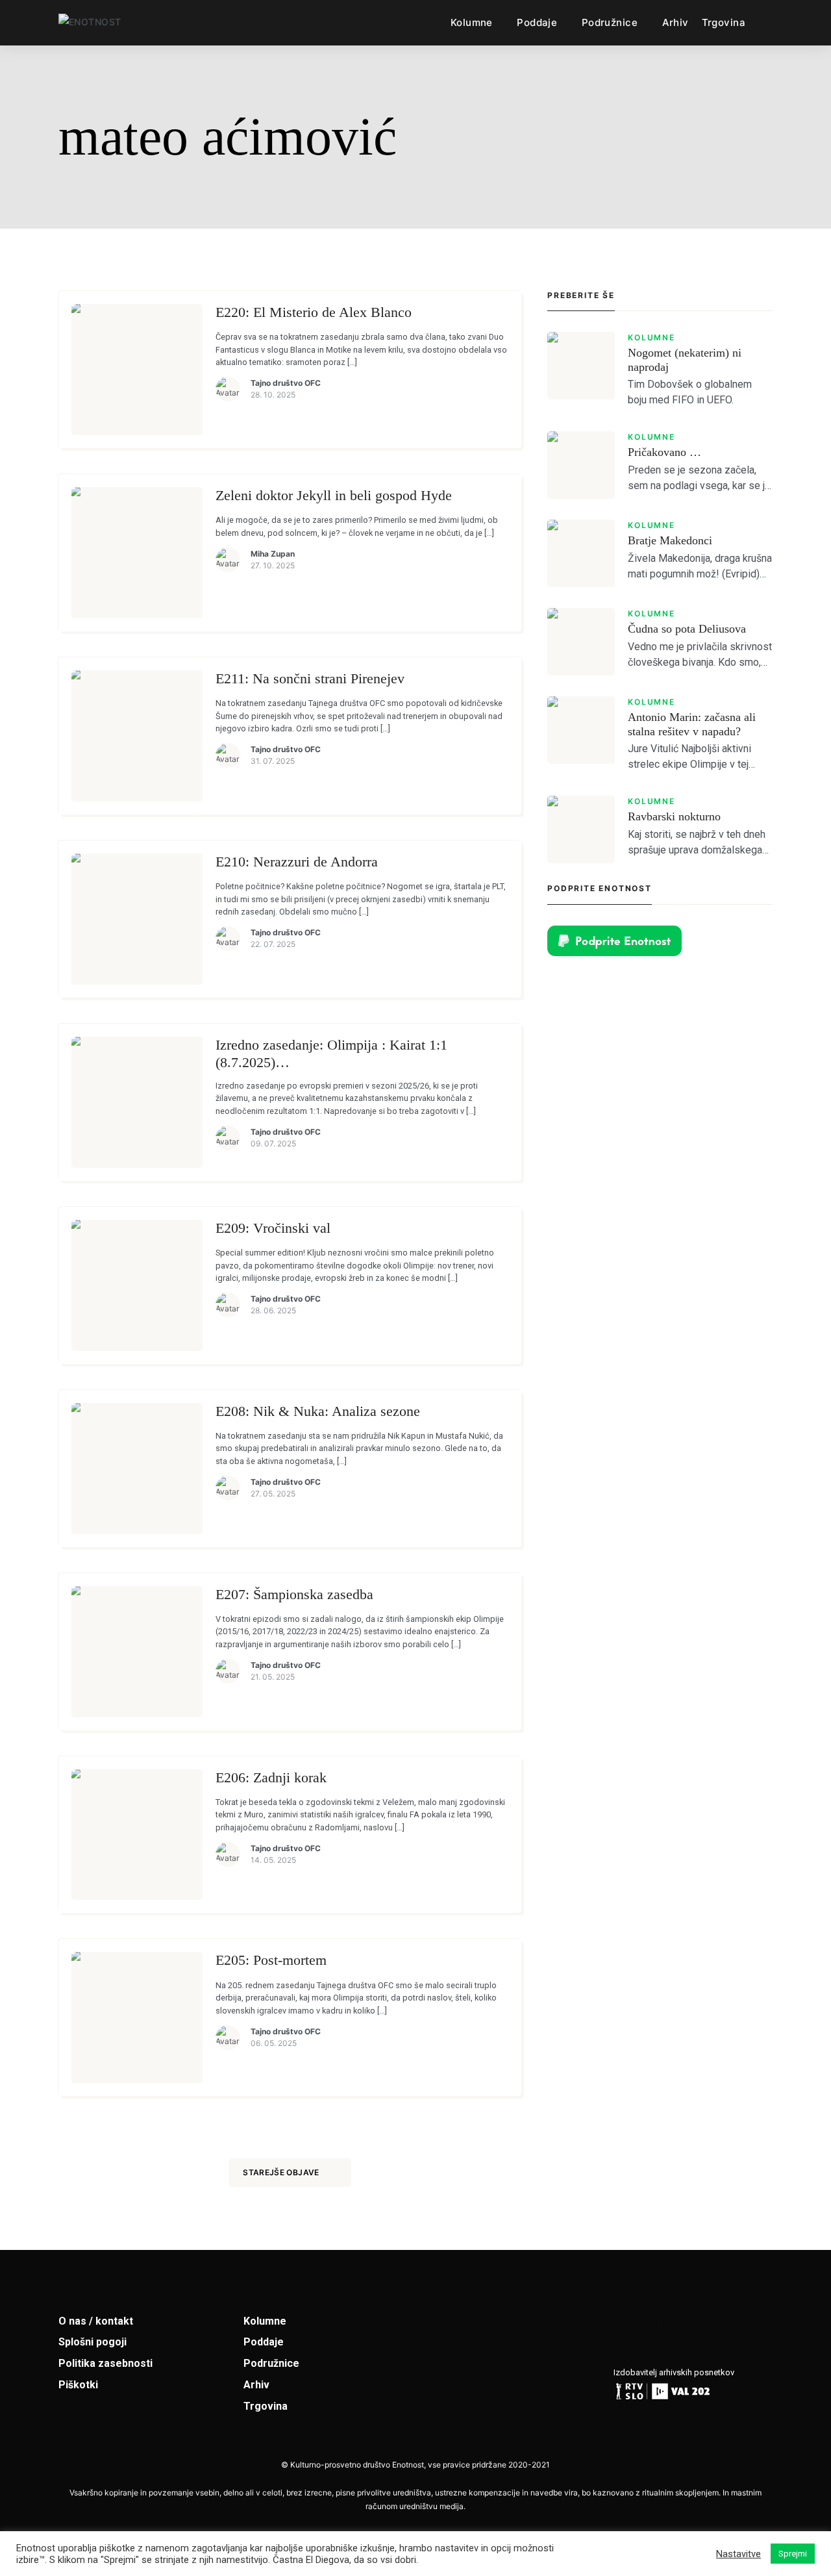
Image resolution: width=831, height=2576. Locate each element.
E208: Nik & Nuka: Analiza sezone (318, 1411)
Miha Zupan (273, 554)
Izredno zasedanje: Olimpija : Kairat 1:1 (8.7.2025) (331, 1054)
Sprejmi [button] (793, 2554)
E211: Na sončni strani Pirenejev (310, 678)
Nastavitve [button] (738, 2554)
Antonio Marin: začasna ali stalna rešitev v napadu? (692, 724)
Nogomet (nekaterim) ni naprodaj (685, 360)
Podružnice (610, 22)
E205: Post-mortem (271, 1960)
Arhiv (676, 22)
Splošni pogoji (93, 2342)
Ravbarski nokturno (674, 816)
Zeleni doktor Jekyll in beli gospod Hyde (334, 495)
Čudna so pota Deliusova (687, 629)
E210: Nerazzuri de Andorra (297, 862)
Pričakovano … (664, 452)
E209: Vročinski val (273, 1228)
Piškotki (78, 2385)
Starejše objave (281, 2172)
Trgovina (724, 22)
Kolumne (472, 22)
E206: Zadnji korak (271, 1777)
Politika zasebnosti (105, 2363)
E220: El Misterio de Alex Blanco (314, 312)
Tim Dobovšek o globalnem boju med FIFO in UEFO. (690, 392)
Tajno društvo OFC (286, 383)
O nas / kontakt (96, 2321)
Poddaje (537, 22)
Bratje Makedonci (670, 540)
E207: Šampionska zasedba (294, 1594)
